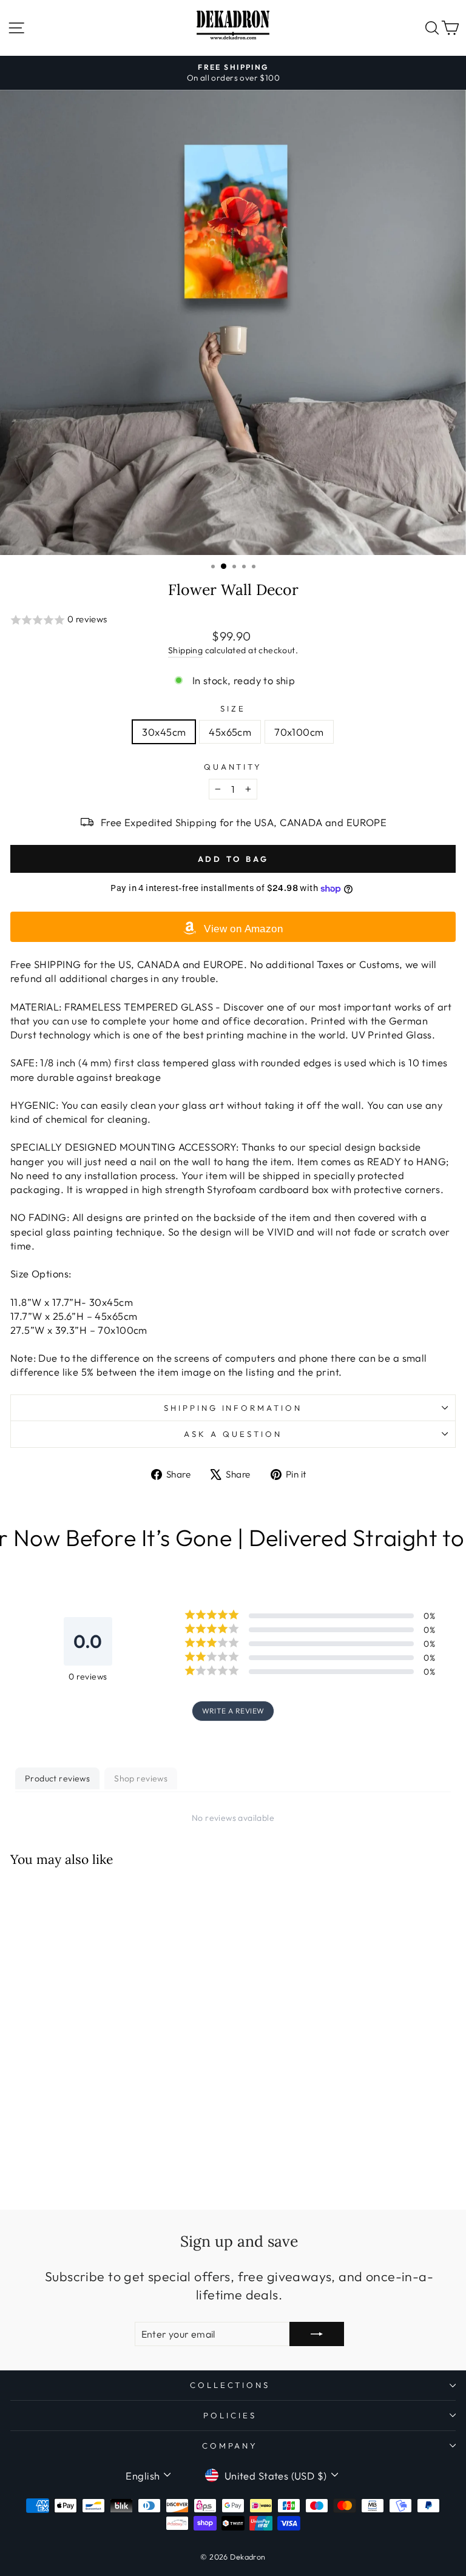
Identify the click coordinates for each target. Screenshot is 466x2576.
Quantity (233, 767)
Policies (230, 2415)
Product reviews (57, 1778)
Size (233, 708)
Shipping (185, 650)
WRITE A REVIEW (233, 1711)
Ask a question (233, 1434)
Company (230, 2446)
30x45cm (164, 732)
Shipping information (233, 1408)
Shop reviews (141, 1778)
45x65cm (230, 732)
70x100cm (299, 732)
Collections (230, 2385)
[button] (233, 620)
